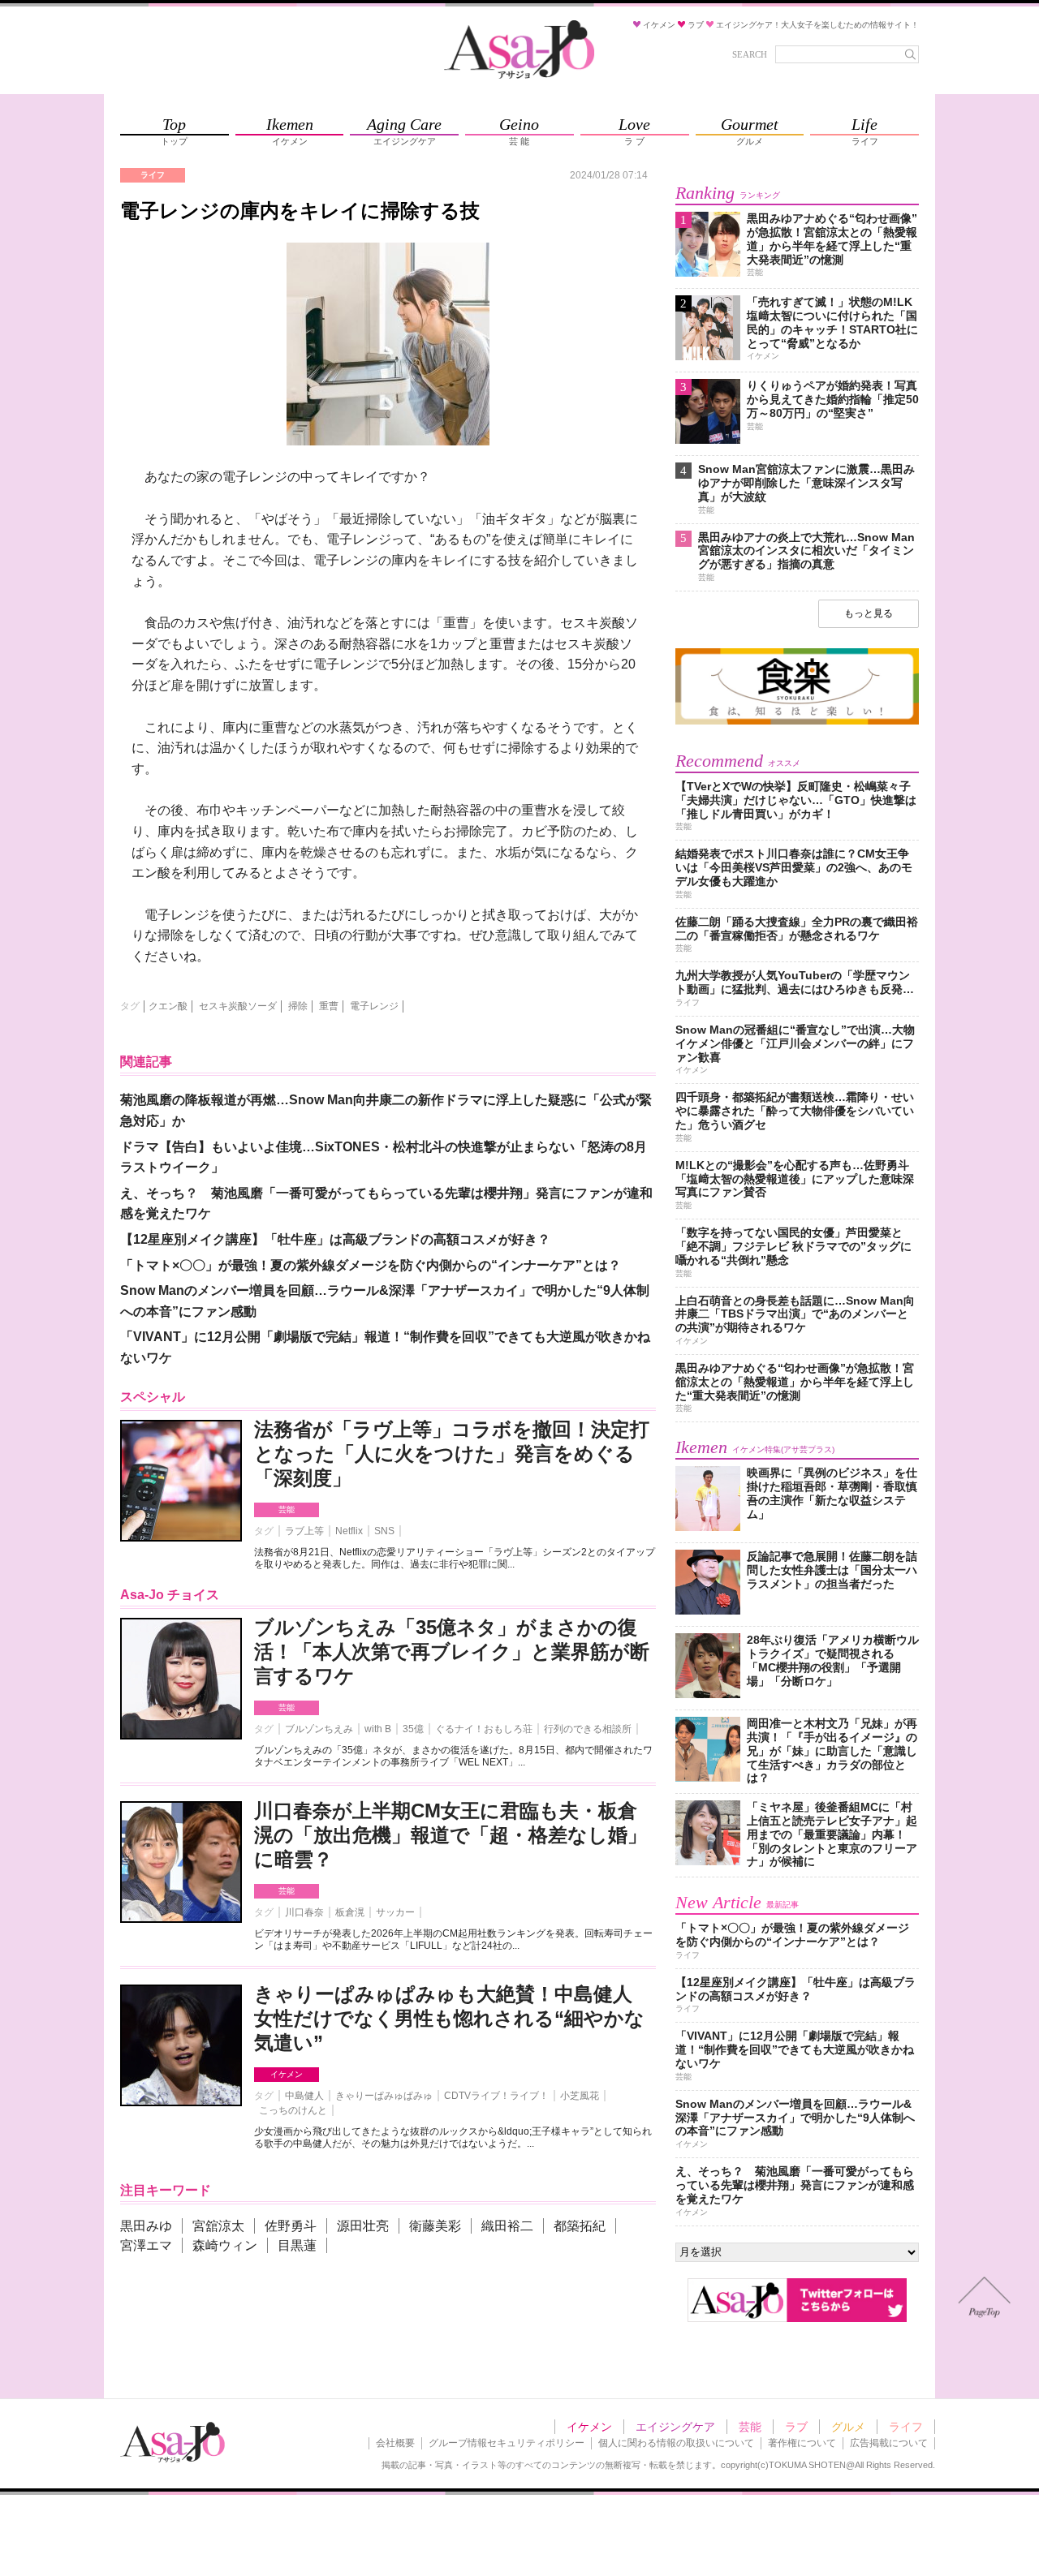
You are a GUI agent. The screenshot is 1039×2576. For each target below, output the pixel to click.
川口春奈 (304, 1912)
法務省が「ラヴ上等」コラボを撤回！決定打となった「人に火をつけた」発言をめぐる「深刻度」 (452, 1454)
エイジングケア (675, 2427)
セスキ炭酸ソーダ (238, 1006)
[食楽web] (797, 722)
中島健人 (304, 2096)
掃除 (298, 1006)
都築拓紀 (580, 2226)
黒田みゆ (146, 2226)
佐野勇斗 (291, 2226)
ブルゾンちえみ (319, 1729)
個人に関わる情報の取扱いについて (676, 2443)
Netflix (349, 1531)
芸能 (287, 1509)
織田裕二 (507, 2226)
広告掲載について (889, 2443)
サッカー (395, 1912)
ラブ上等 (304, 1531)
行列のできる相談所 (588, 1729)
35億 (413, 1729)
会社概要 (395, 2443)
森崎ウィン (225, 2245)
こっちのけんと (293, 2110)
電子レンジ (374, 1006)
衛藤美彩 (435, 2226)
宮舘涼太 (218, 2226)
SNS (384, 1531)
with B (378, 1729)
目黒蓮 (297, 2245)
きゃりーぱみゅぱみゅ (384, 2096)
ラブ (796, 2427)
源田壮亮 (363, 2226)
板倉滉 (350, 1912)
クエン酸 (168, 1006)
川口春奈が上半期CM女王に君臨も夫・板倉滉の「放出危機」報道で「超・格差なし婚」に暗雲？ (451, 1835)
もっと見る (869, 613)
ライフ (906, 2427)
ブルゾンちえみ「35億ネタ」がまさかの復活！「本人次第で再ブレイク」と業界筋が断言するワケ (452, 1651)
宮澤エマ (146, 2245)
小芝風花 (580, 2096)
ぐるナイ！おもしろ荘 (484, 1729)
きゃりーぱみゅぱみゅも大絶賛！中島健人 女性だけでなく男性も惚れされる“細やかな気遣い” (449, 2018)
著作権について (802, 2443)
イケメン (287, 2074)
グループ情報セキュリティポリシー (507, 2443)
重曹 (329, 1006)
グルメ (848, 2427)
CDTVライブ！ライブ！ (496, 2096)
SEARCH (750, 54)
